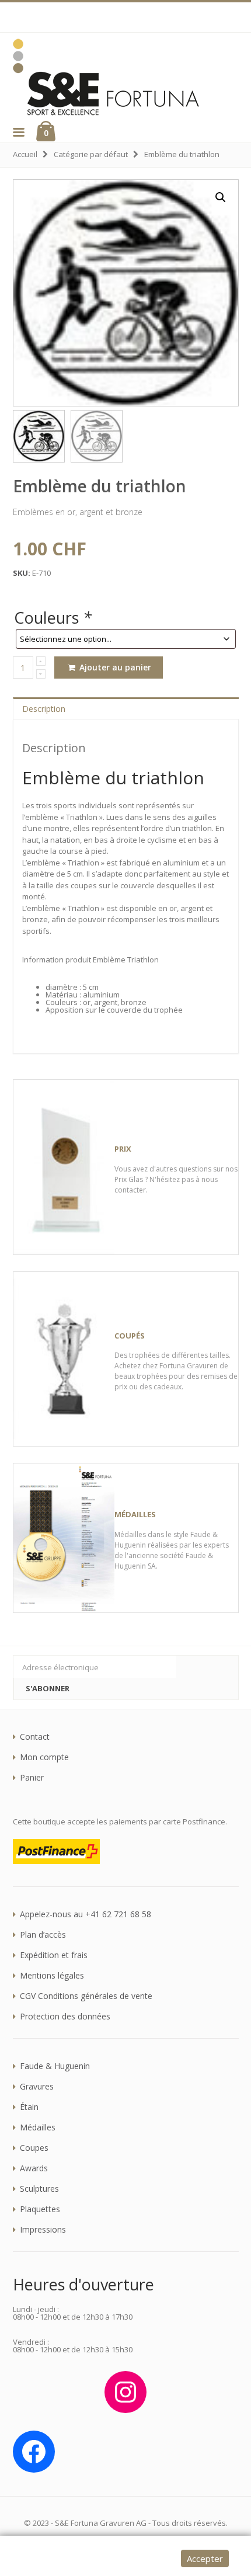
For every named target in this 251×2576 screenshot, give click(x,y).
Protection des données (65, 2017)
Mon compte (44, 1757)
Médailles (38, 2127)
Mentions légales (52, 1976)
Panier (32, 1778)
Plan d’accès (43, 1935)
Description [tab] (44, 709)
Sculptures (39, 2189)
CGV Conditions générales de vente (86, 1996)
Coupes (34, 2148)
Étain (29, 2107)
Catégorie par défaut (91, 154)
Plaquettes (40, 2209)
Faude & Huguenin (55, 2066)
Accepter (205, 2558)
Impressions (43, 2230)
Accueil (25, 154)
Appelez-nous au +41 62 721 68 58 (86, 1914)
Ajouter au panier (114, 667)
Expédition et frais (54, 1955)
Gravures (37, 2087)
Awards (34, 2168)
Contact (35, 1737)
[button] (18, 132)
